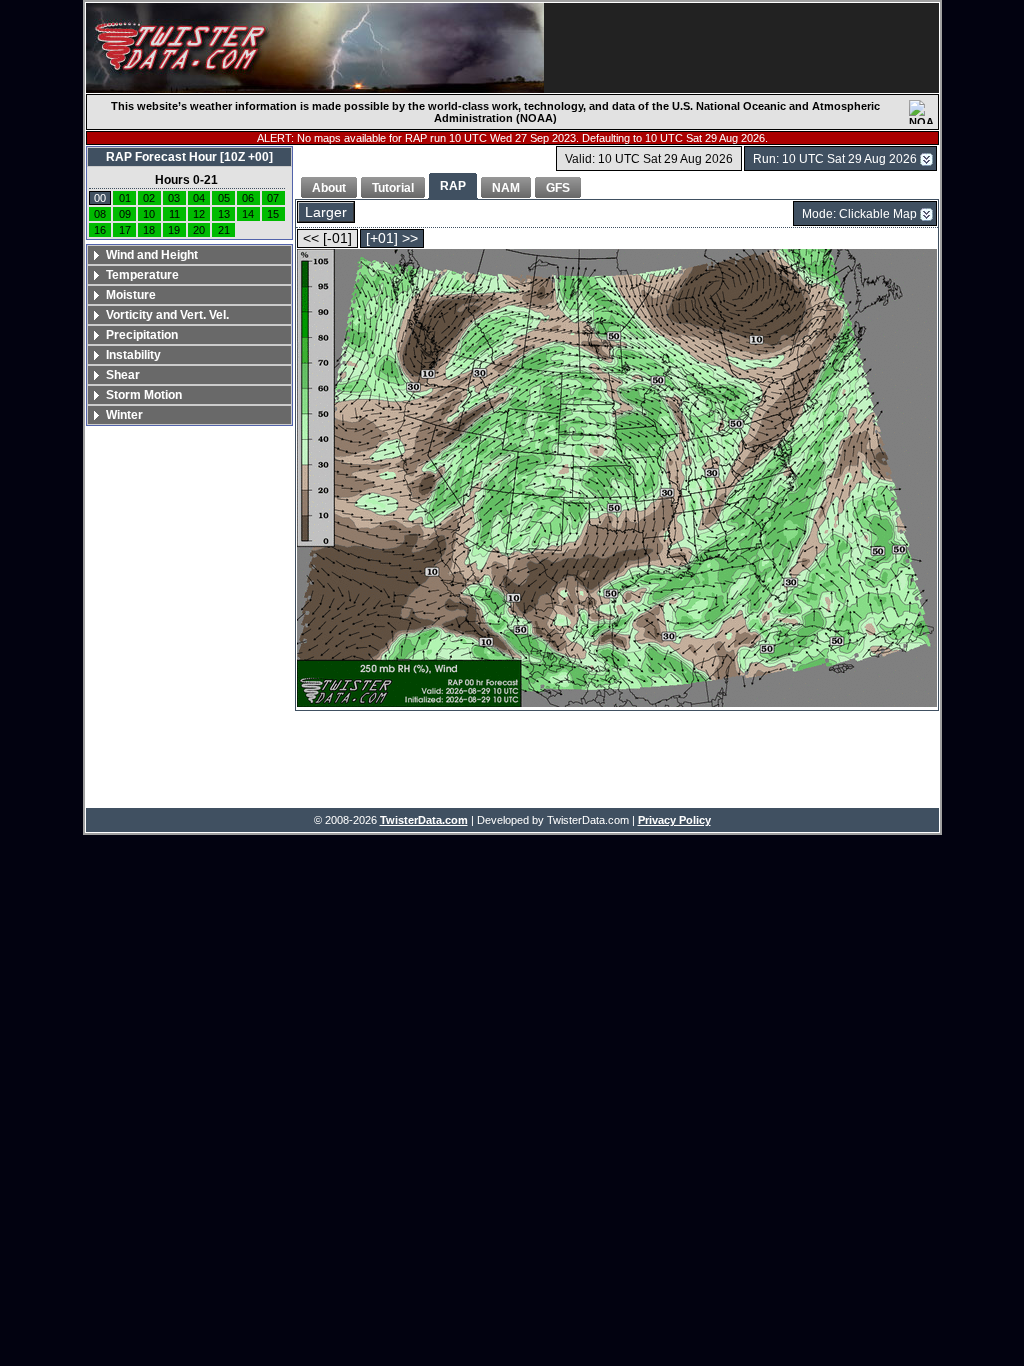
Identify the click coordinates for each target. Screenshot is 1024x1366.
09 (125, 214)
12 (199, 214)
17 (125, 230)
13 (224, 214)
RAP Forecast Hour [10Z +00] (189, 157)
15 (273, 214)
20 (199, 230)
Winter (124, 415)
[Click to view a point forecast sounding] (617, 479)
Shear (123, 375)
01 (125, 198)
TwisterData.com (424, 820)
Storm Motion (144, 395)
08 (100, 214)
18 (149, 230)
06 (248, 198)
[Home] (315, 48)
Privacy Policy (674, 820)
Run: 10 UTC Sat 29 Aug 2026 (835, 159)
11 (174, 214)
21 (224, 230)
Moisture (131, 295)
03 (174, 198)
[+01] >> (392, 238)
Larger (326, 212)
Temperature (142, 275)
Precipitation (142, 335)
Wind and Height (152, 255)
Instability (133, 355)
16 (100, 230)
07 (273, 198)
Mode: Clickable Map (859, 214)
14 (248, 214)
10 (149, 214)
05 (224, 198)
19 (174, 230)
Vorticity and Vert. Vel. (167, 315)
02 (149, 198)
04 (199, 198)
